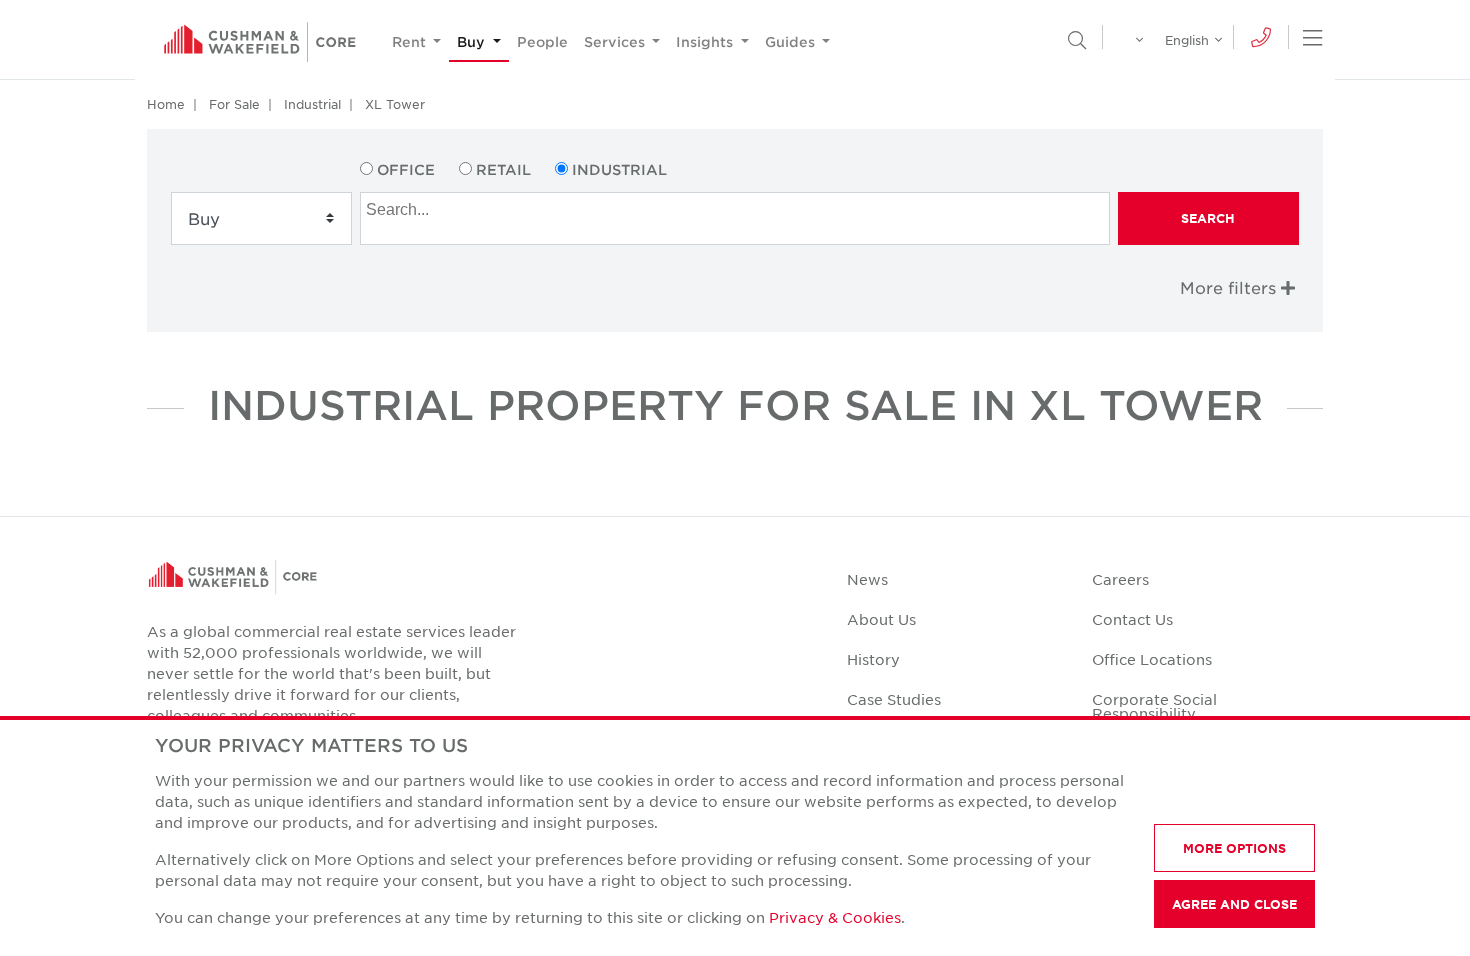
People (542, 41)
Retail (503, 169)
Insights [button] (706, 41)
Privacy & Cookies (835, 917)
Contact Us (1132, 619)
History (873, 659)
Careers (1120, 579)
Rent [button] (411, 41)
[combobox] (734, 218)
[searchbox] (737, 207)
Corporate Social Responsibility (1154, 706)
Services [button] (616, 41)
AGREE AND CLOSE (1234, 904)
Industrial (312, 104)
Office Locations (1152, 659)
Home (166, 104)
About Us (881, 619)
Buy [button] (473, 41)
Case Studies (894, 699)
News (867, 579)
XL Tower (395, 104)
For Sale (234, 104)
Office (406, 169)
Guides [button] (792, 41)
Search (1208, 218)
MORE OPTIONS (1234, 848)
